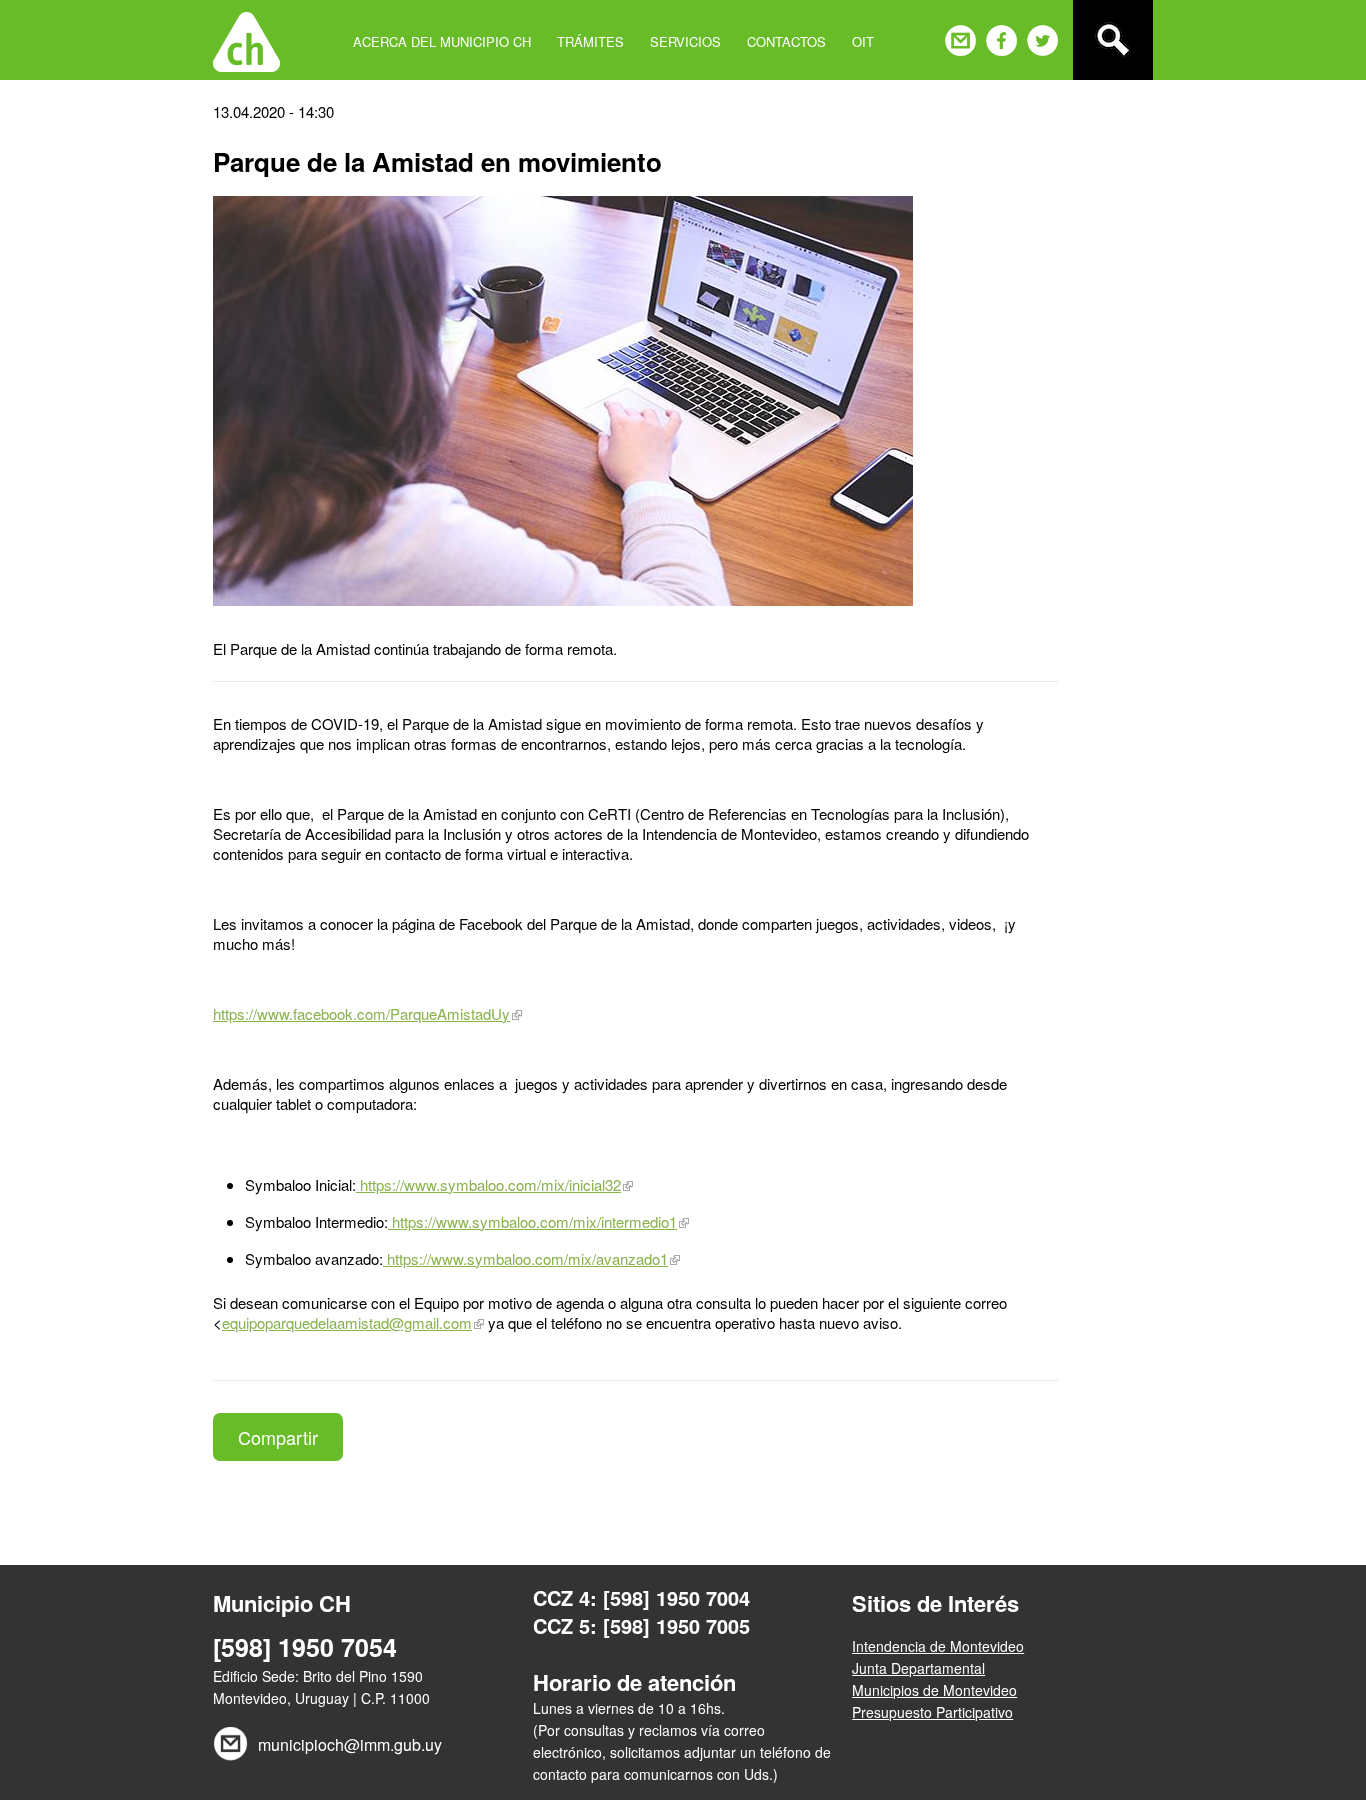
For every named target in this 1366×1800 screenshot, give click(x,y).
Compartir (278, 1437)
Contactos (786, 41)
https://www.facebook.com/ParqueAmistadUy (361, 1013)
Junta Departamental (918, 1668)
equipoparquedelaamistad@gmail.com (347, 1322)
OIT (863, 41)
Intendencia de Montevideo (938, 1646)
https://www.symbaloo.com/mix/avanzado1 (525, 1258)
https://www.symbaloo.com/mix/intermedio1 (532, 1221)
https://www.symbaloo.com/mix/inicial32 (488, 1184)
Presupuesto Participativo (932, 1712)
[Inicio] (246, 40)
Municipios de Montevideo (934, 1690)
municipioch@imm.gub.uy (350, 1744)
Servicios (685, 41)
